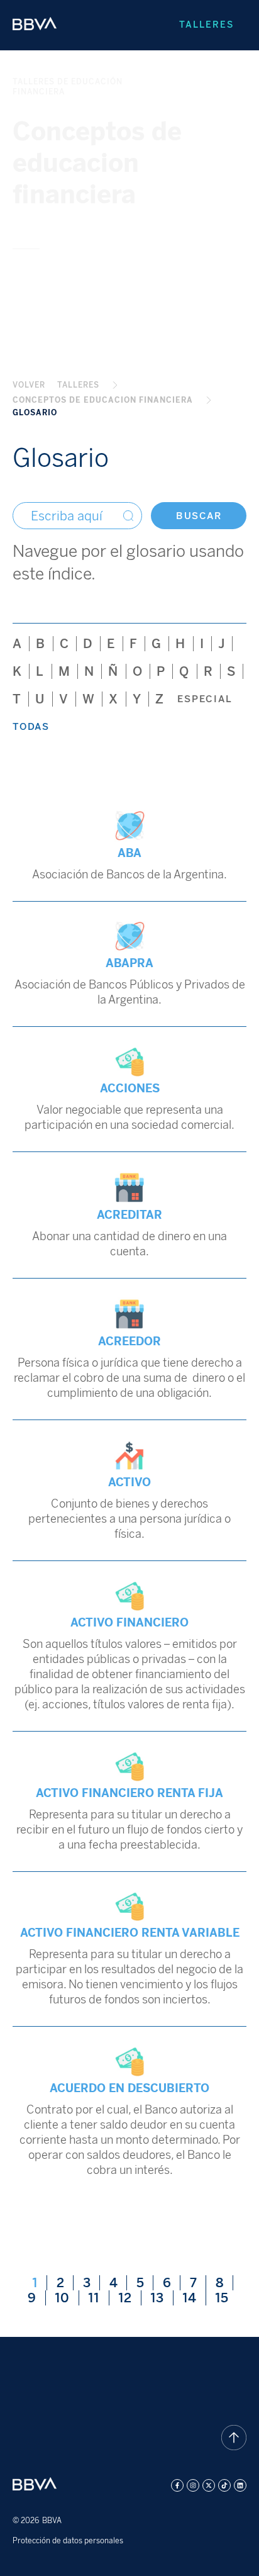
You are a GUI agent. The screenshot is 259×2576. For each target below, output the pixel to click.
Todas (31, 727)
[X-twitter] (209, 2485)
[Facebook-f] (177, 2485)
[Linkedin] (240, 2485)
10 (67, 2298)
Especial (205, 699)
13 (162, 2298)
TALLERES (78, 385)
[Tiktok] (224, 2485)
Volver (29, 385)
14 (194, 2298)
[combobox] (77, 516)
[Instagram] (193, 2485)
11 (98, 2298)
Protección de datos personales (68, 2541)
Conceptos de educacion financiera (103, 400)
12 (129, 2298)
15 (226, 2298)
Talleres (207, 25)
